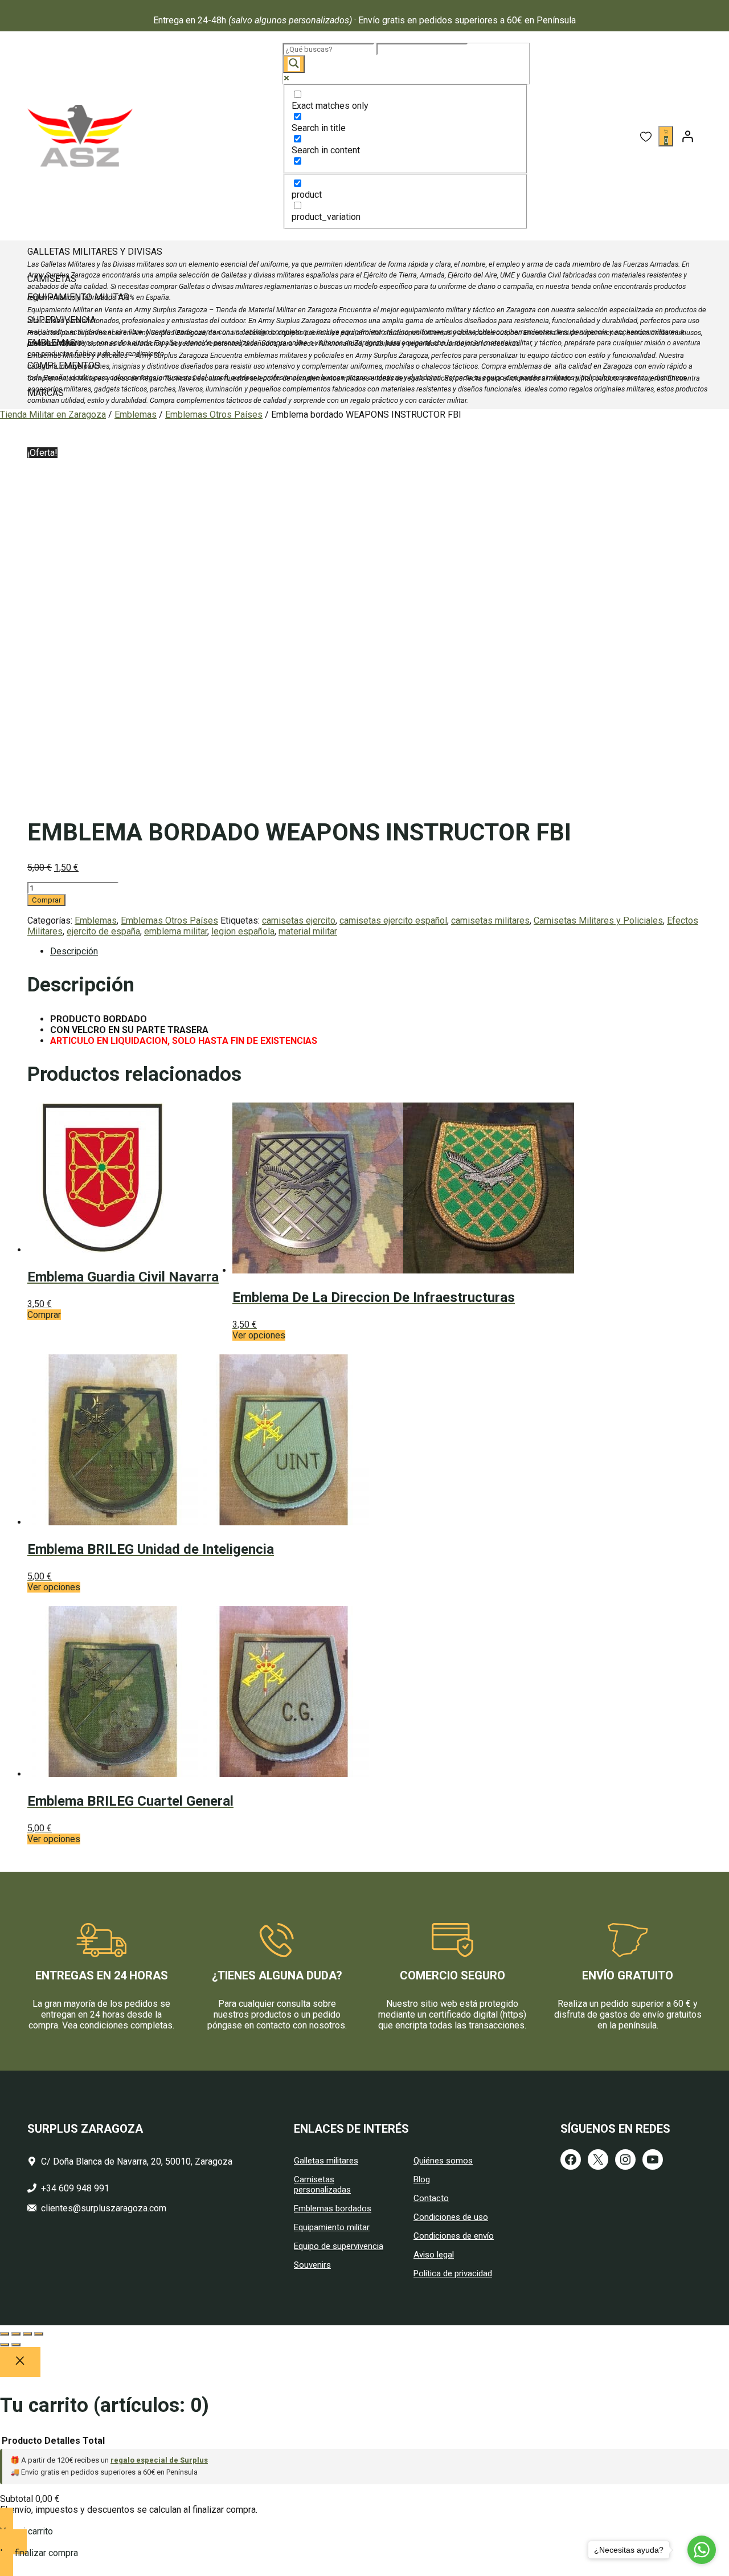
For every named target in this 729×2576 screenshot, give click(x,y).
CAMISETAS (52, 279)
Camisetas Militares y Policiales (598, 920)
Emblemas (136, 415)
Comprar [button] (44, 1315)
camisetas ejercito (299, 920)
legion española (243, 931)
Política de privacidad (453, 2273)
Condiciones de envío (454, 2236)
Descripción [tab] (74, 951)
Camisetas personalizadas (322, 2185)
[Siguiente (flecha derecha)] (16, 2345)
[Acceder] (687, 136)
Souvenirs (312, 2265)
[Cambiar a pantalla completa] (16, 2334)
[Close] (20, 2362)
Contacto (431, 2198)
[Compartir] (27, 2334)
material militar (308, 931)
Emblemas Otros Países (214, 415)
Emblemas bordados (333, 2208)
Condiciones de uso (451, 2217)
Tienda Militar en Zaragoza (53, 415)
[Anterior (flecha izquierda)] (5, 2345)
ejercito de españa (103, 931)
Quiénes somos (443, 2161)
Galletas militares (326, 2161)
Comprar (46, 900)
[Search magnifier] (294, 64)
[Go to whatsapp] (702, 2550)
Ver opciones (259, 1335)
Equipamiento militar (332, 2227)
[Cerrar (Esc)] (39, 2334)
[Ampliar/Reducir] (5, 2334)
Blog (422, 2179)
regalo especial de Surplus (159, 2460)
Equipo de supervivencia (339, 2246)
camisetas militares (490, 920)
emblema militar (176, 931)
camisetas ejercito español (393, 920)
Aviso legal (434, 2255)
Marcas (46, 393)
